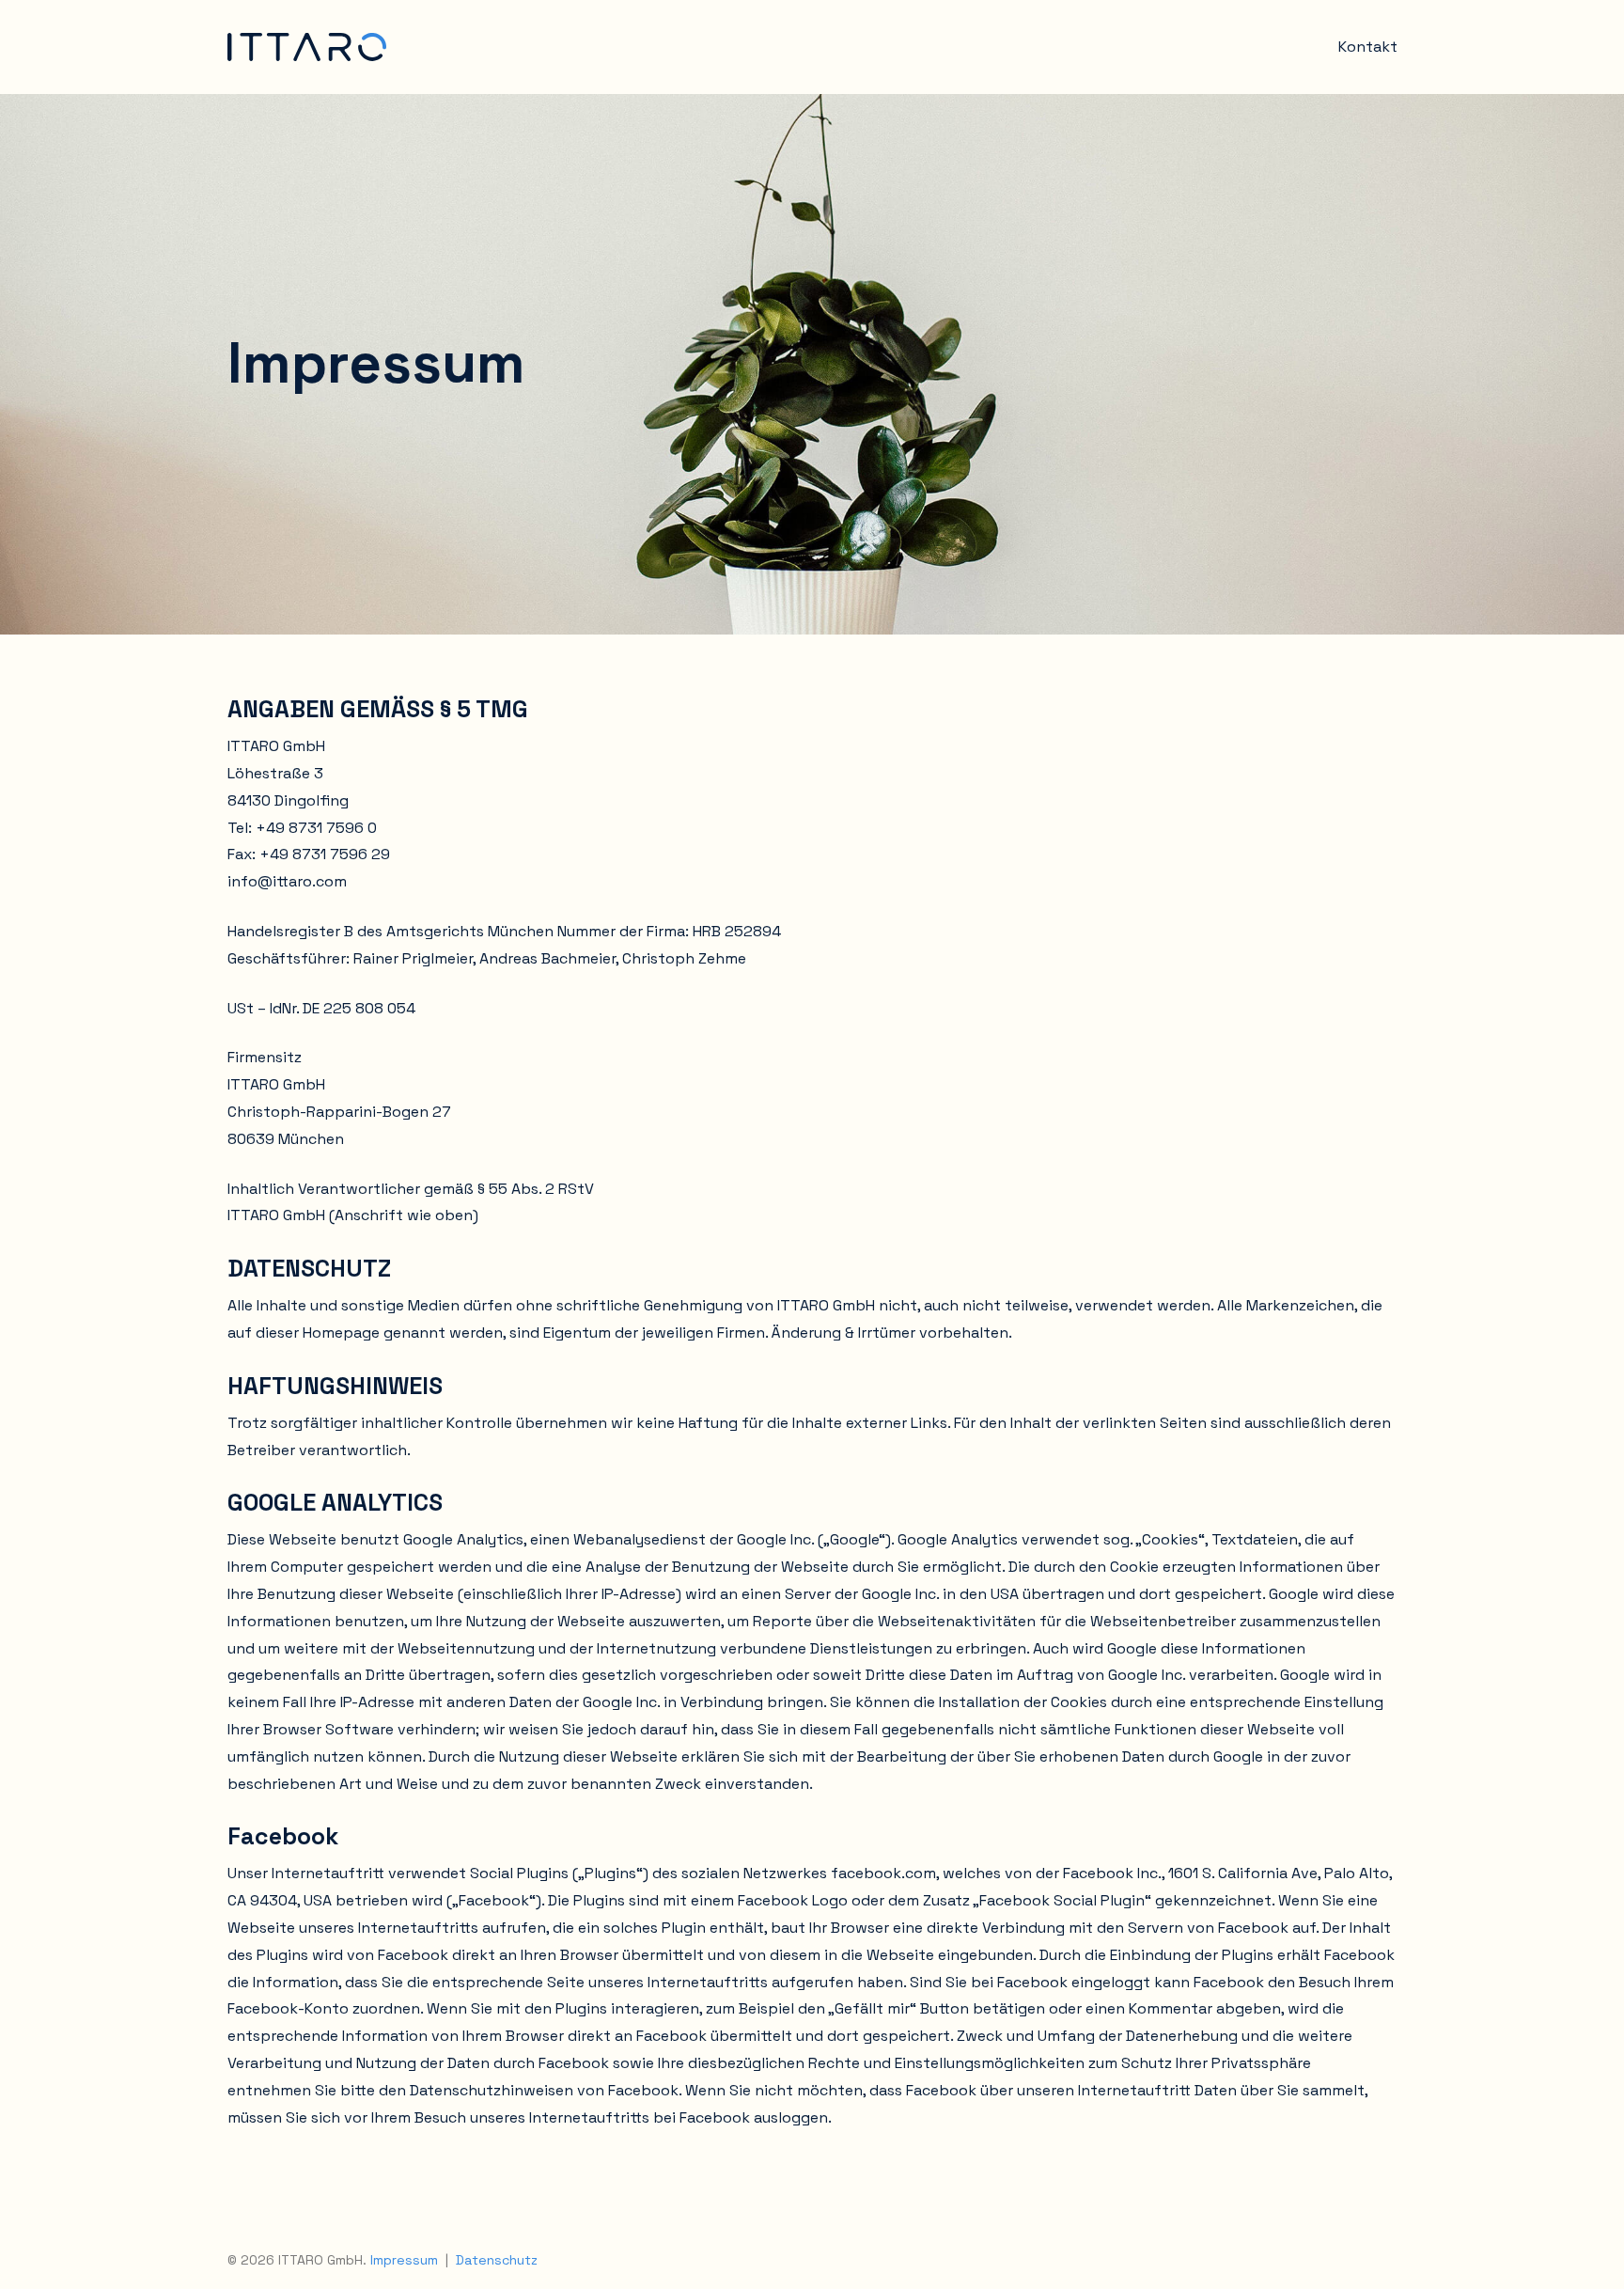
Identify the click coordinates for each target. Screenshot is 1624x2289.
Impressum (404, 2260)
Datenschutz (497, 2260)
